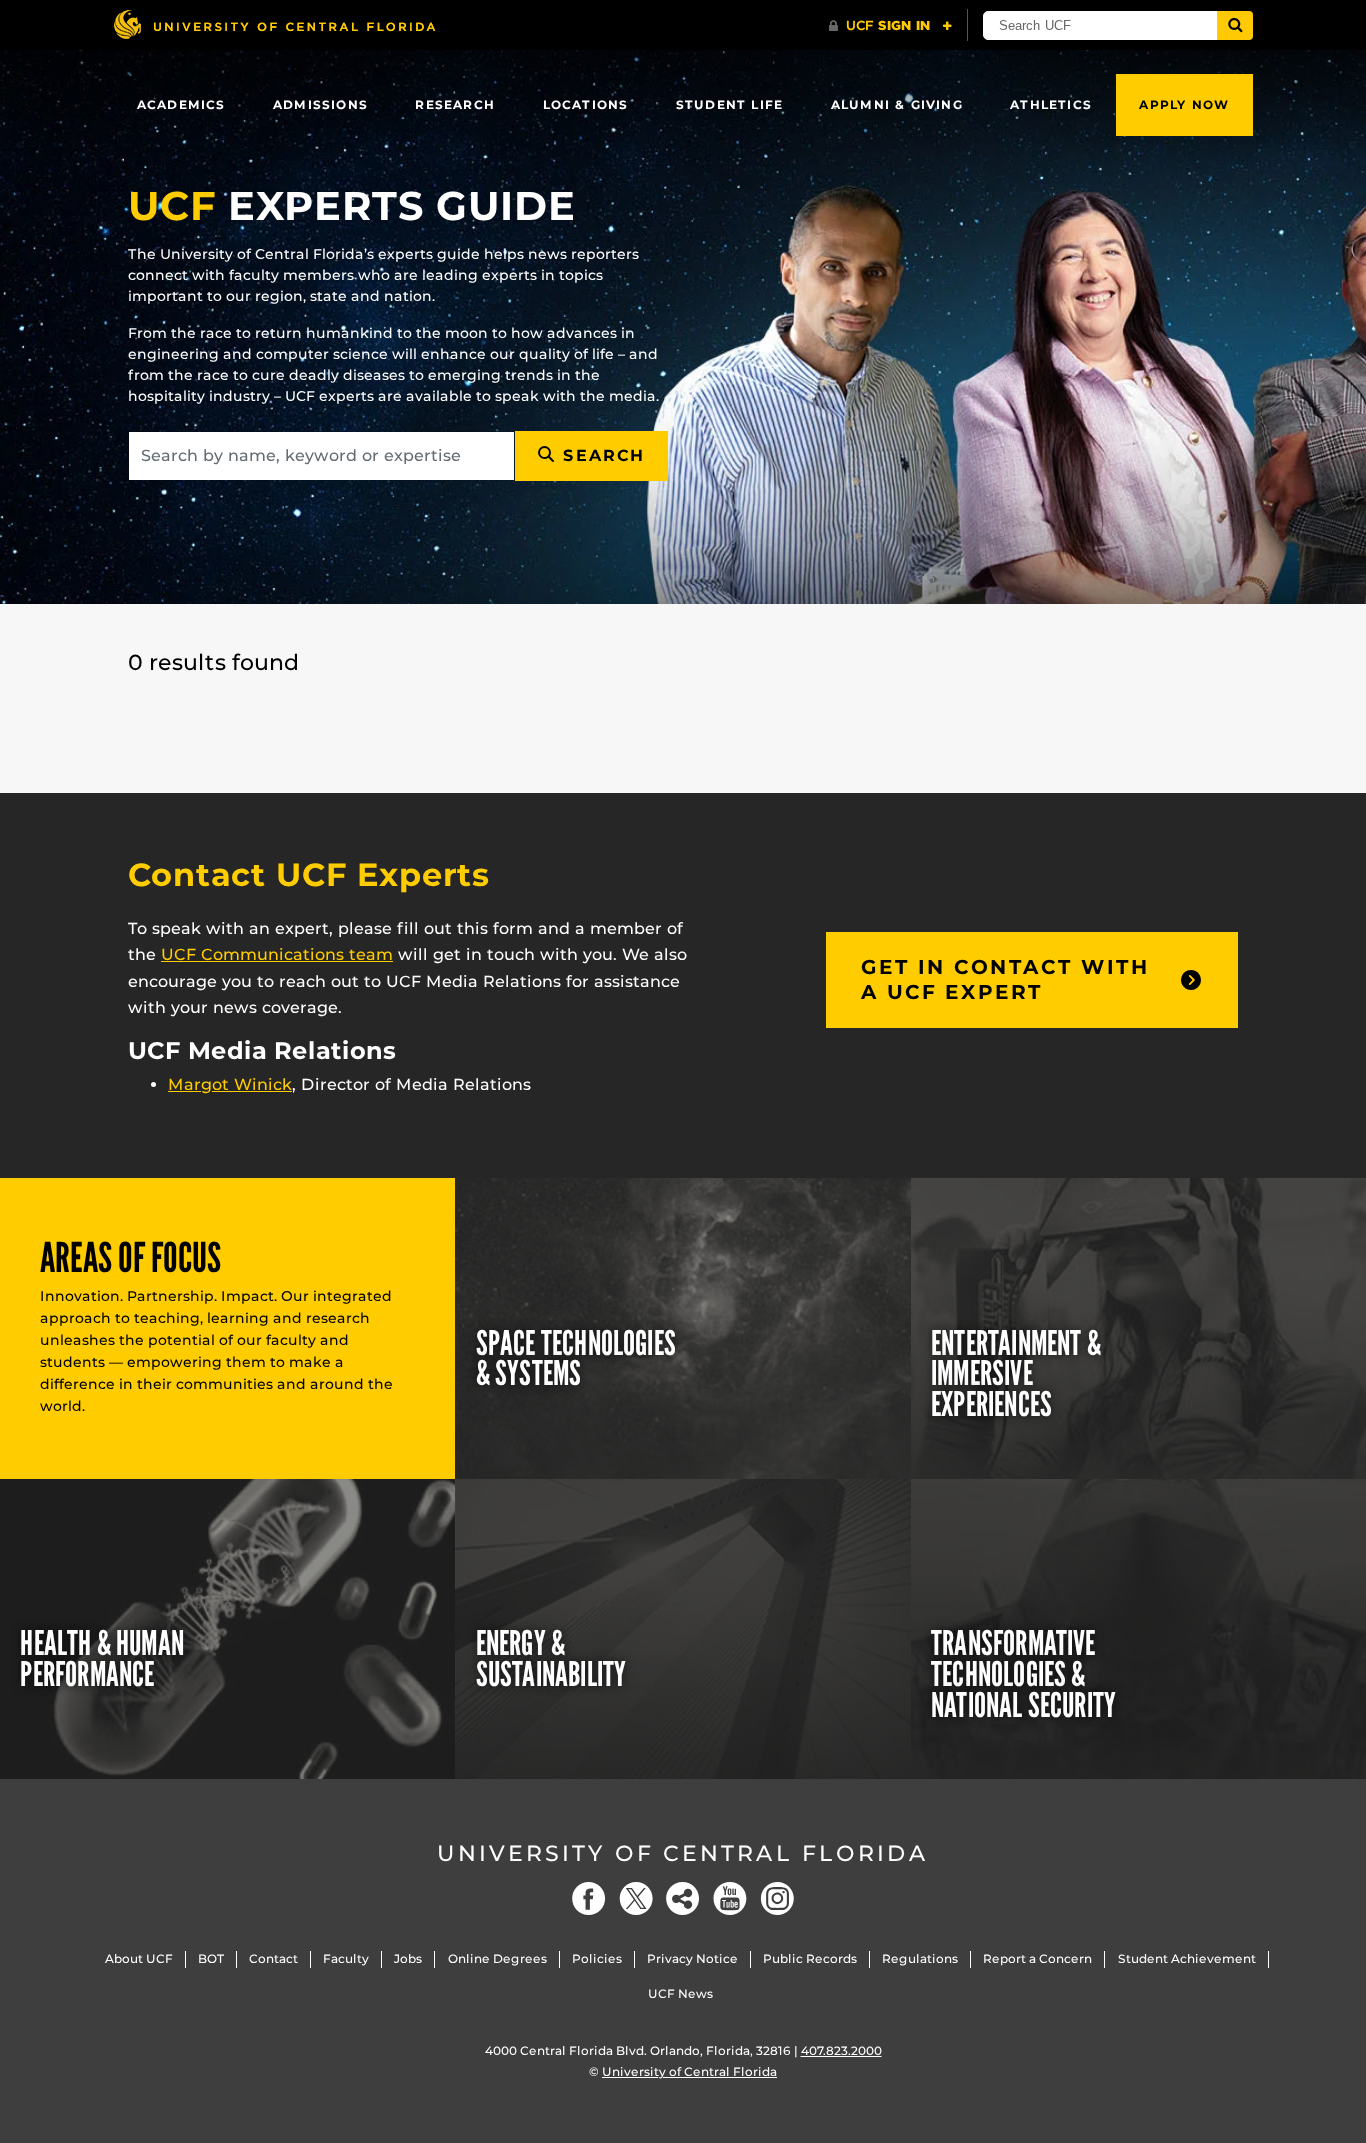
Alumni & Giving (897, 104)
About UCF (139, 1958)
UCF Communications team (277, 954)
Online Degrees (497, 1958)
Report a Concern (1037, 1958)
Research (455, 104)
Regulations (920, 1958)
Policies (597, 1958)
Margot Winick (230, 1084)
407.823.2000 (841, 2050)
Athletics (1051, 104)
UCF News (680, 1993)
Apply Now (1184, 104)
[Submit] (1235, 25)
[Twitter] (636, 1898)
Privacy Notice (692, 1958)
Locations (586, 104)
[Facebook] (589, 1898)
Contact (273, 1958)
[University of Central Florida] (274, 24)
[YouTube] (730, 1898)
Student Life (729, 104)
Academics (181, 104)
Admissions (320, 104)
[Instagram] (777, 1898)
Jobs (408, 1958)
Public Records (810, 1958)
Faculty (346, 1958)
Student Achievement (1187, 1958)
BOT (211, 1958)
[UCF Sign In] (890, 26)
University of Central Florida (683, 1853)
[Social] (683, 1898)
